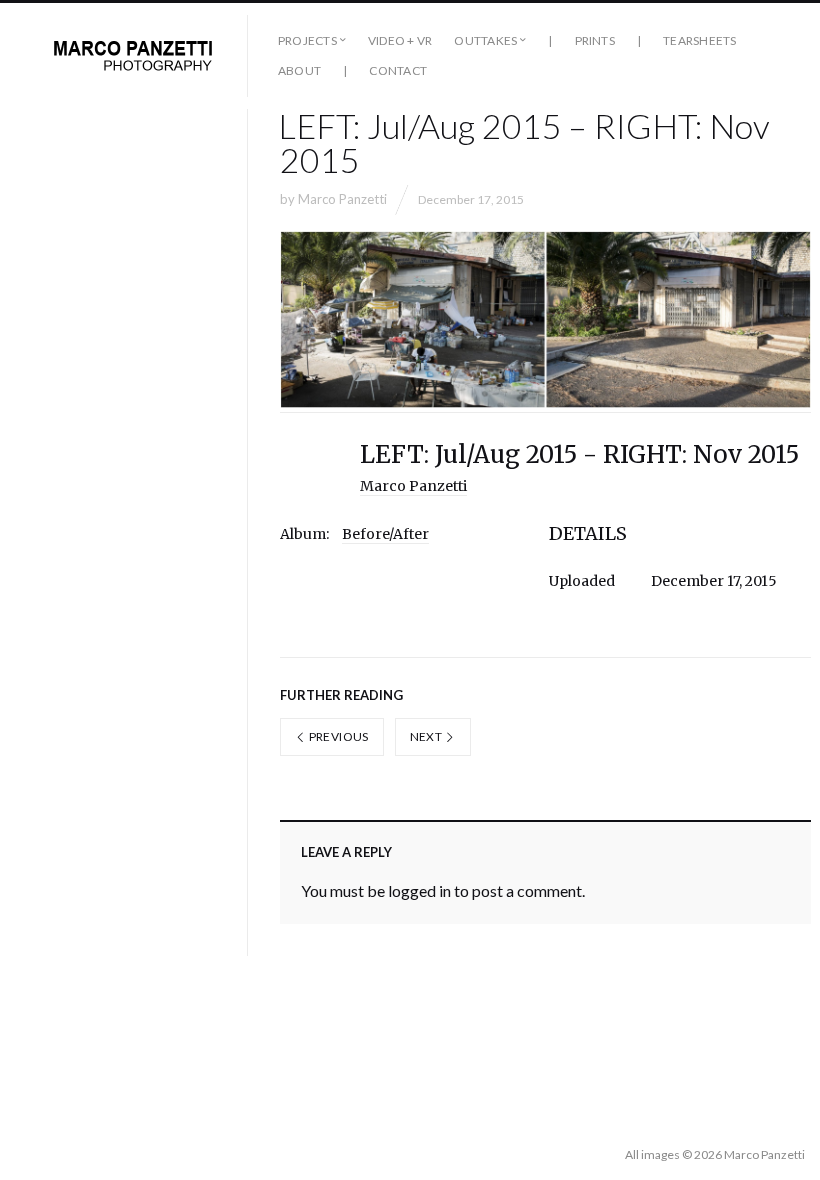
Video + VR (400, 40)
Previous (337, 736)
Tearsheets (699, 40)
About (299, 70)
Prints (595, 40)
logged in (419, 890)
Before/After (385, 534)
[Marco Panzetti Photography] (132, 56)
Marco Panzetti (342, 199)
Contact (398, 70)
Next (427, 736)
